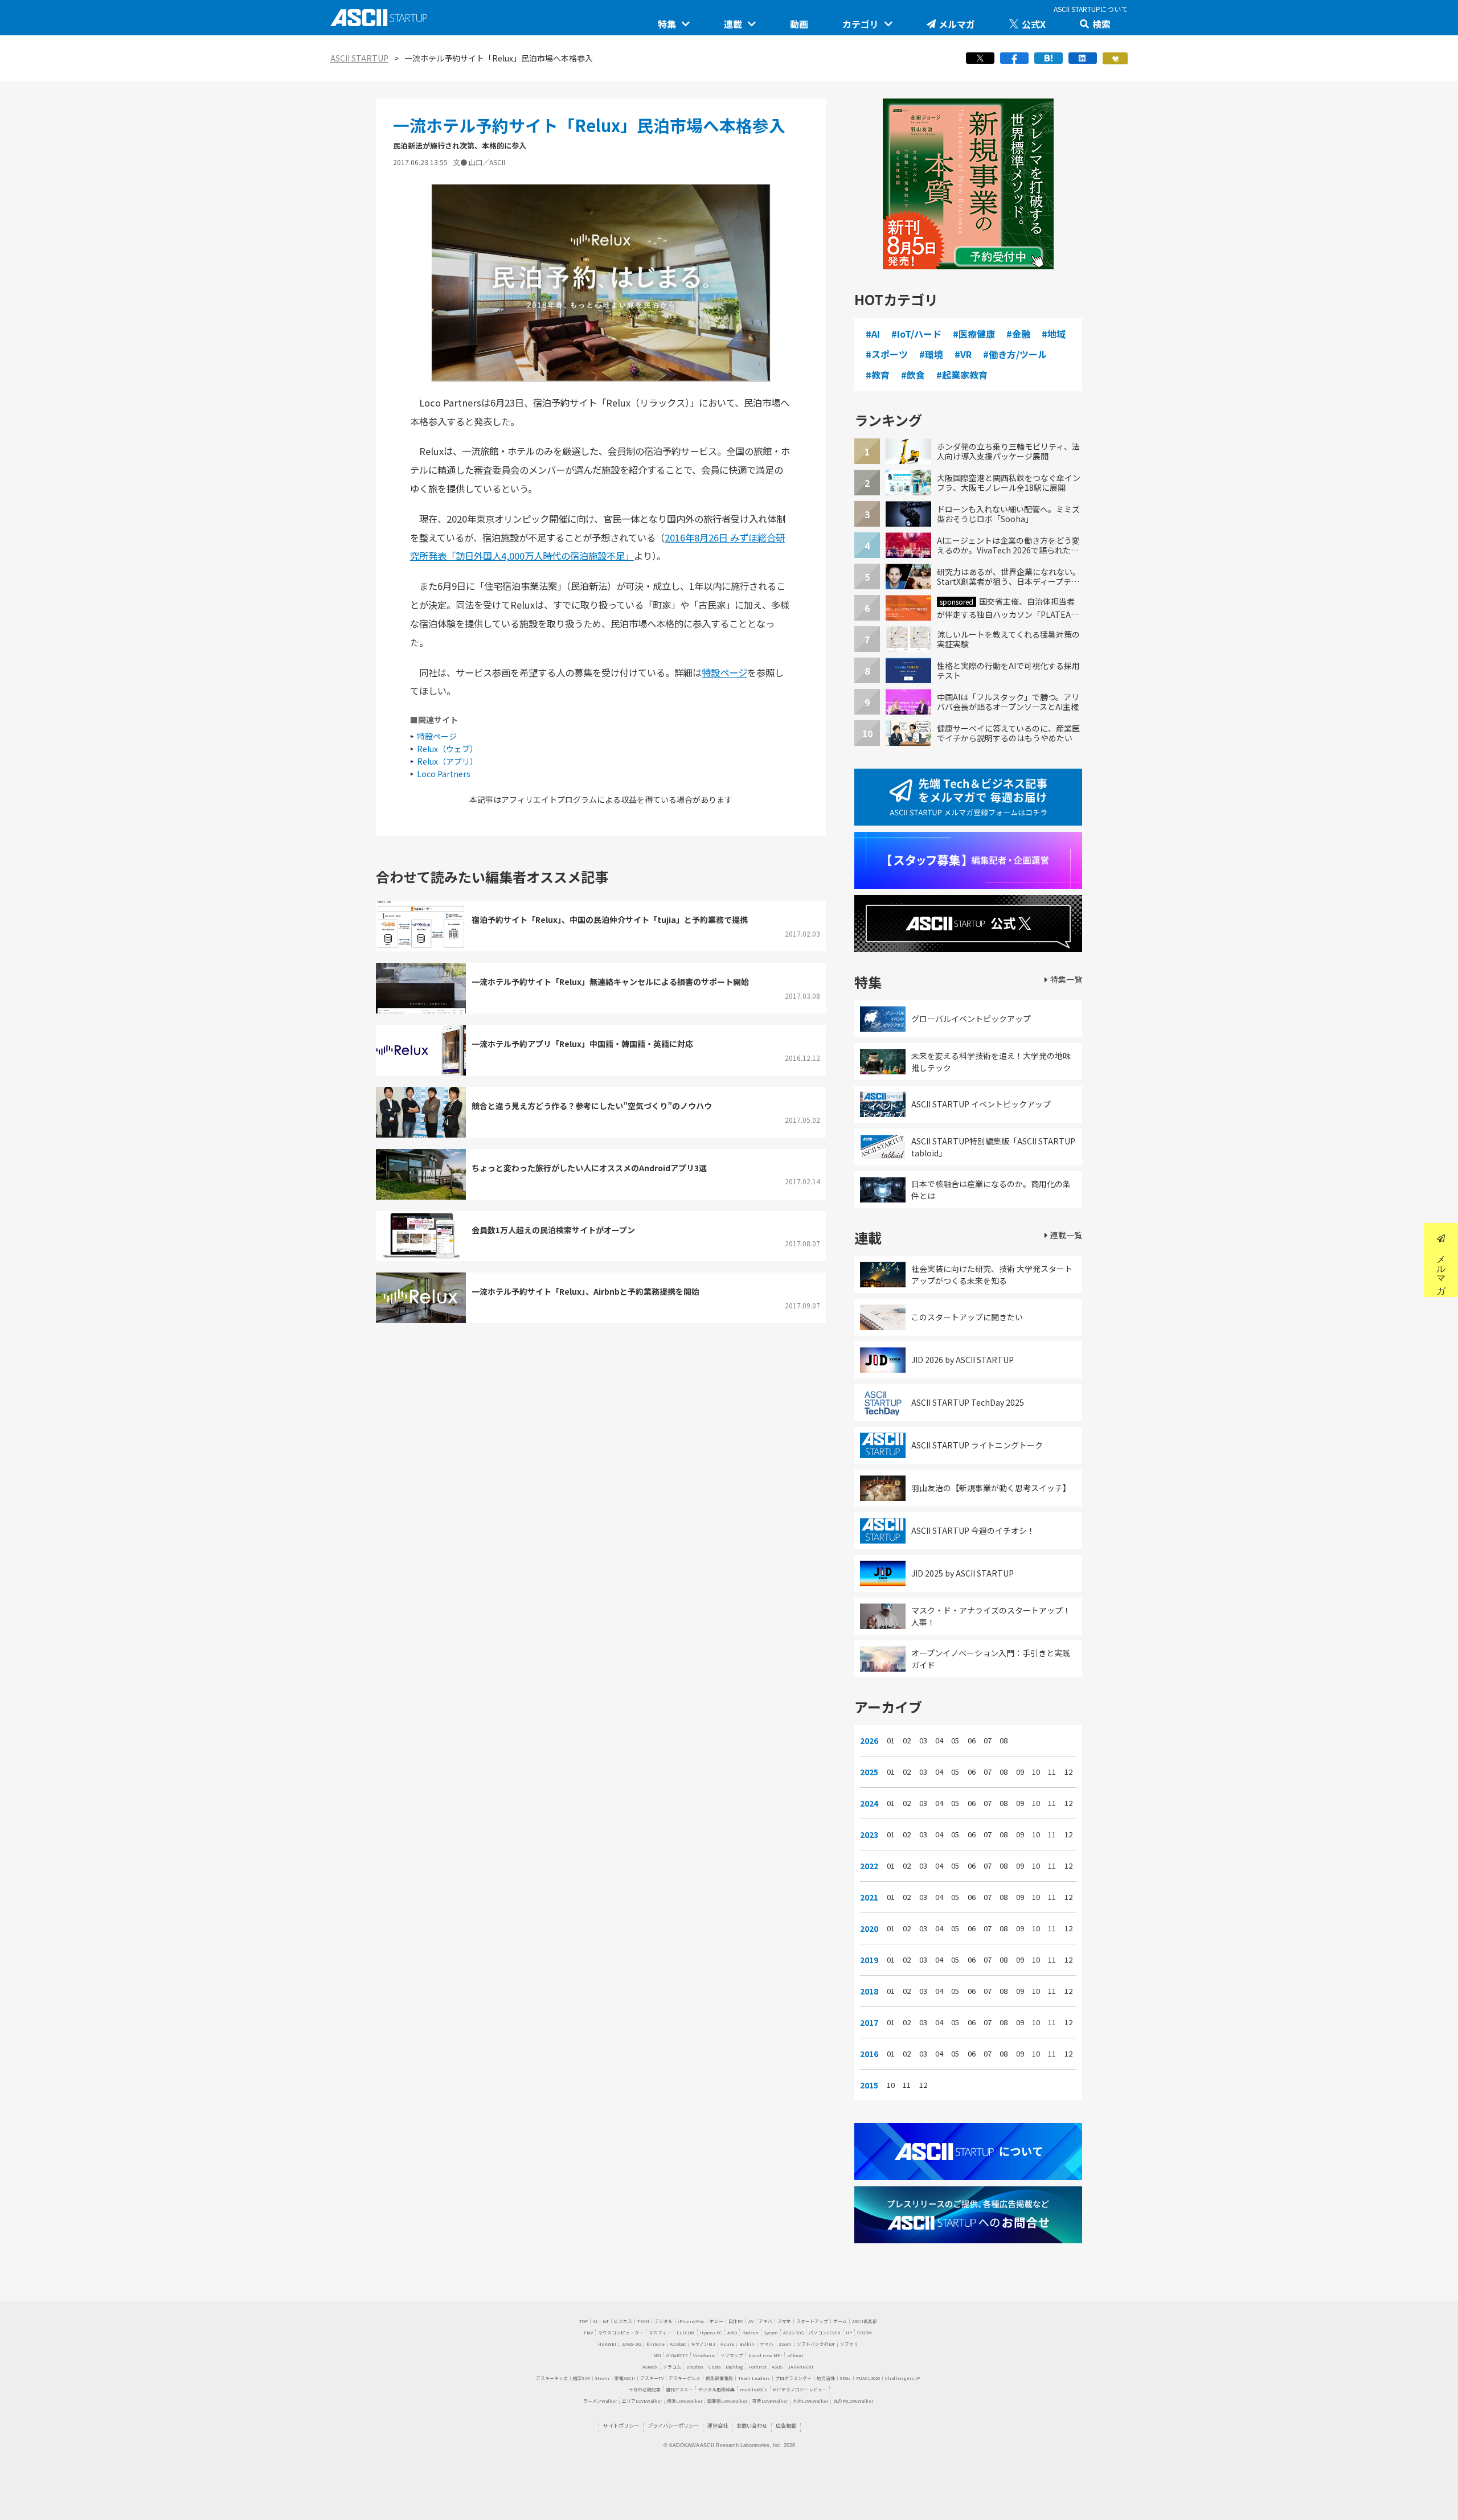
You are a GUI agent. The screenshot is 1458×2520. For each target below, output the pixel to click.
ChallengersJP (902, 2378)
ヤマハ (767, 2344)
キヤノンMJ (703, 2344)
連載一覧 (1066, 1235)
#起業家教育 (962, 375)
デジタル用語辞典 (716, 2389)
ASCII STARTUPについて (1091, 9)
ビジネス (623, 2321)
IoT (606, 2321)
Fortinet (757, 2367)
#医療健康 (974, 334)
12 (1068, 1772)
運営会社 (718, 2425)
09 (1020, 1772)
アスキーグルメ (685, 2378)
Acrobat (678, 2344)
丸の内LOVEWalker (853, 2401)
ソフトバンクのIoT (816, 2344)
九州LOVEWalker (810, 2401)
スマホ (784, 2321)
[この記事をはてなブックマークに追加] (1049, 61)
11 (1052, 1772)
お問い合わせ (752, 2425)
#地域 (1054, 334)
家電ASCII (625, 2378)
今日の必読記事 (645, 2389)
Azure (727, 2344)
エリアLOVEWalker (642, 2401)
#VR (963, 354)
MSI (657, 2355)
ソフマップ (732, 2355)
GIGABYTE (677, 2355)
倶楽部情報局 (719, 2378)
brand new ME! (765, 2355)
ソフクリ (849, 2344)
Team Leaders (754, 2378)
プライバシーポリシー (673, 2425)
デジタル (664, 2321)
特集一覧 (1066, 979)
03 (923, 1741)
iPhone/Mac (691, 2321)
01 (891, 1741)
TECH (643, 2321)
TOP (583, 2321)
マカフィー (660, 2332)
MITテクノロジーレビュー (800, 2389)
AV (751, 2321)
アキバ (765, 2321)
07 (988, 1741)
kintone (656, 2344)
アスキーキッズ (552, 2378)
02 (907, 1741)
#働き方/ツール (1015, 354)
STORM (865, 2332)
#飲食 (913, 375)
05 (955, 1741)
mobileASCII (754, 2389)
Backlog (734, 2367)
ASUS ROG (793, 2332)
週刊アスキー (679, 2389)
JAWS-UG (631, 2344)
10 (1036, 1772)
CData (714, 2367)
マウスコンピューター (621, 2332)
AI (595, 2321)
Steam (602, 2378)
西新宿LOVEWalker (727, 2401)
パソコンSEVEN (825, 2332)
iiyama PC (711, 2332)
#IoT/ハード (916, 334)
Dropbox (695, 2367)
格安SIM (581, 2378)
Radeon (750, 2332)
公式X (1034, 24)
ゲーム (840, 2321)
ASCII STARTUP (359, 58)
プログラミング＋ (793, 2378)
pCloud (795, 2355)
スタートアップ (812, 2321)
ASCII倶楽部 (865, 2321)
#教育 (878, 375)
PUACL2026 (868, 2378)
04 (939, 1741)
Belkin (747, 2344)
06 (972, 1741)
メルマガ (957, 24)
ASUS (777, 2367)
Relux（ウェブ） (447, 749)
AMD (732, 2332)
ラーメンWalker (600, 2401)
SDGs (845, 2378)
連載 (733, 24)
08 (1004, 1741)
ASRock (650, 2367)
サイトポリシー (621, 2425)
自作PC (736, 2321)
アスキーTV (652, 2378)
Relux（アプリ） (447, 761)
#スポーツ (887, 354)
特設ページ (724, 672)
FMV (588, 2332)
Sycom (771, 2332)
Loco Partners (444, 774)
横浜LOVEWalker (685, 2401)
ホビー (716, 2321)
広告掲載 (786, 2425)
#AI (873, 334)
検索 (1101, 24)
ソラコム (672, 2367)
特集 (667, 24)
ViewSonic (704, 2355)
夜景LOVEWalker (770, 2401)
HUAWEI (607, 2344)
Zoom (785, 2344)
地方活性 (826, 2378)
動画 (799, 24)
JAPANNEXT (801, 2367)
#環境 (931, 354)
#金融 (1018, 334)
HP (849, 2332)
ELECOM (686, 2332)
